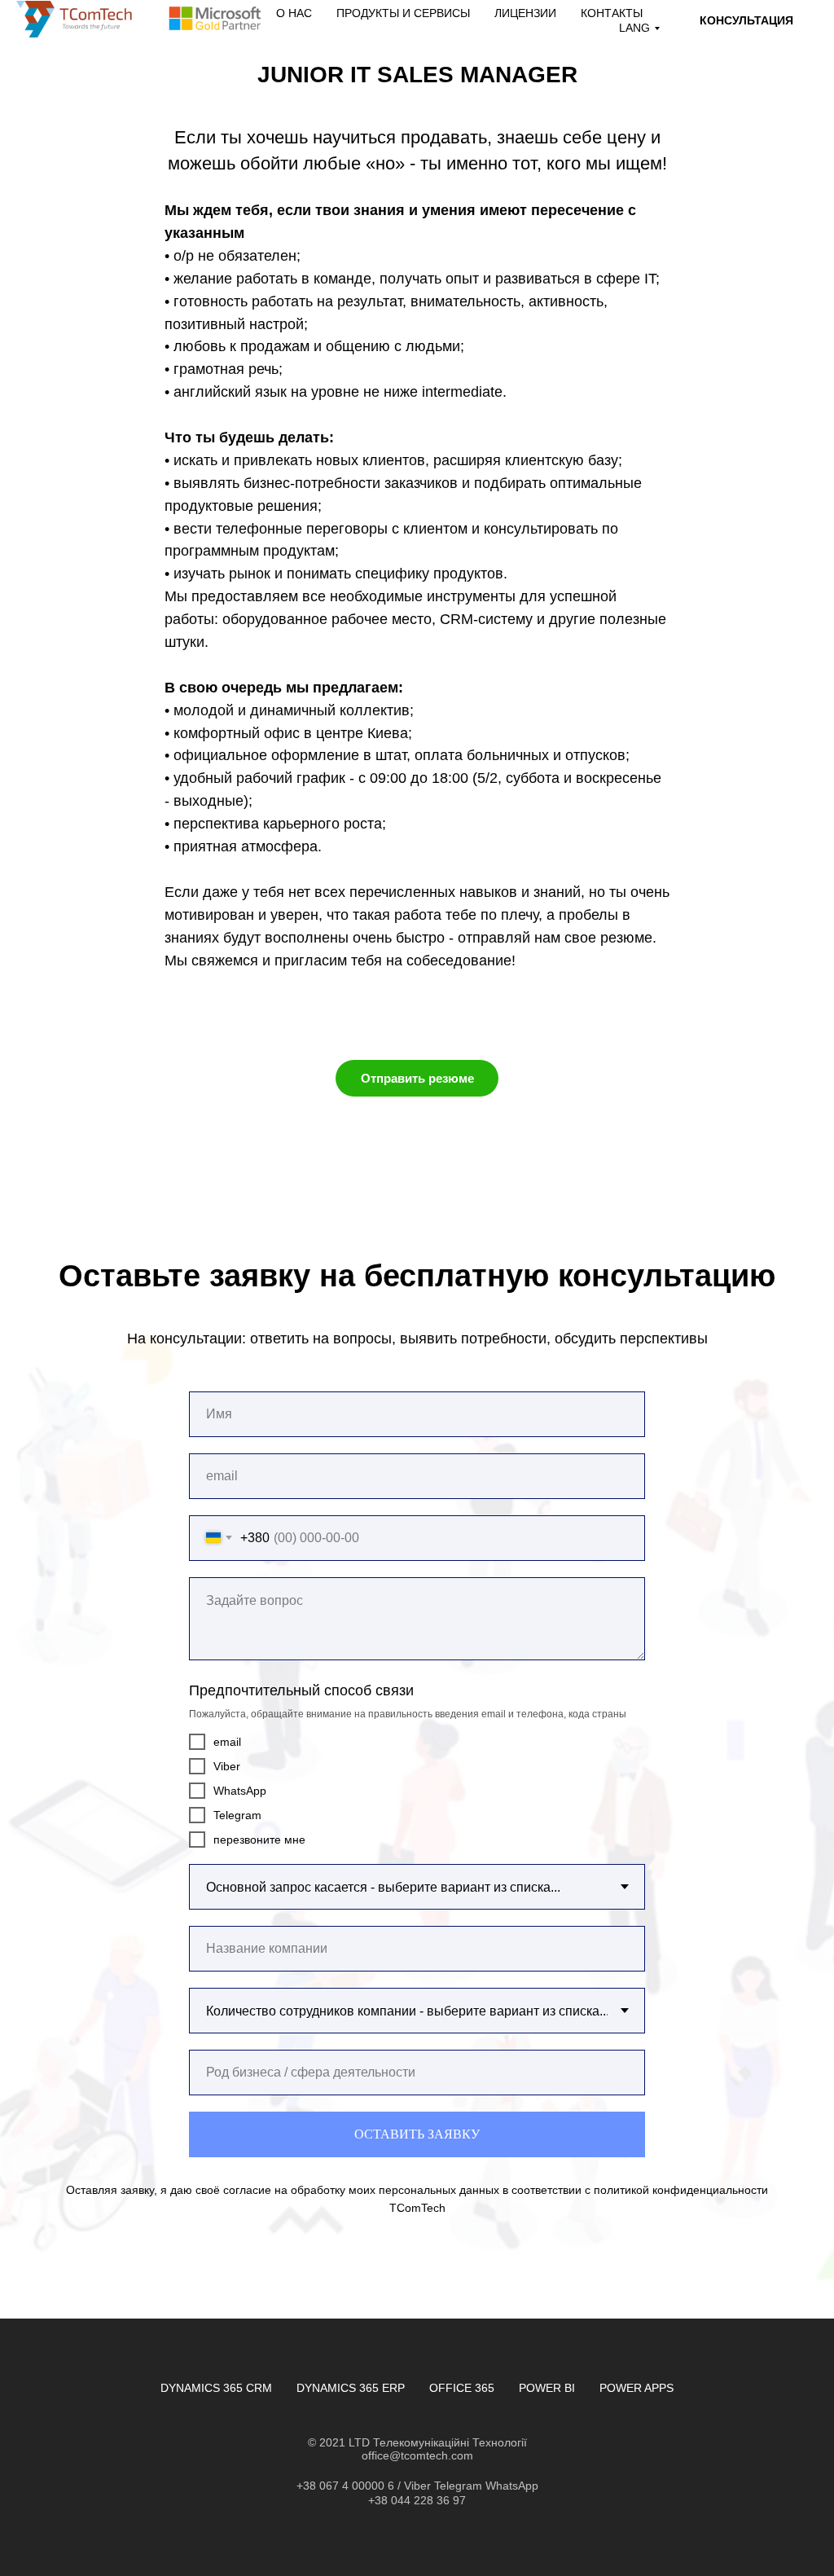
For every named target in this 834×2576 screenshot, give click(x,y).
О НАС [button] (294, 13)
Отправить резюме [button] (417, 1078)
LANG (634, 28)
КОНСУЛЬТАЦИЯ (746, 20)
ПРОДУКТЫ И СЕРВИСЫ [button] (403, 13)
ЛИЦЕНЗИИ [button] (525, 13)
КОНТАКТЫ (612, 13)
